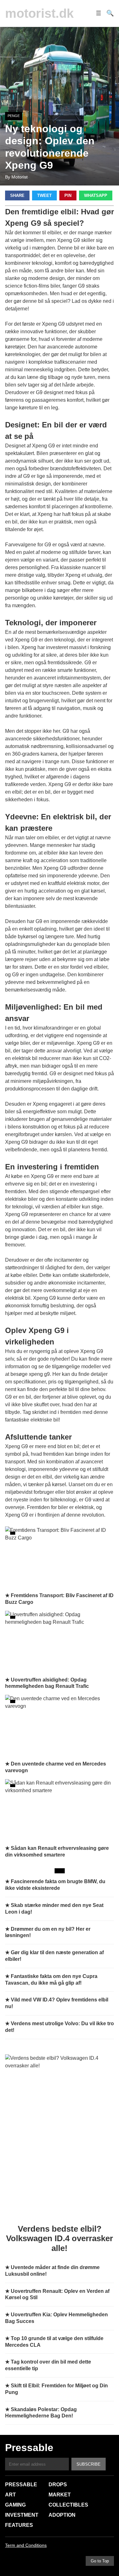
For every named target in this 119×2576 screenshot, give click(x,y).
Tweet (44, 195)
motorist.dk (39, 13)
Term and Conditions (26, 2545)
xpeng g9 (39, 1374)
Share (17, 195)
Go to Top (100, 2561)
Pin (68, 195)
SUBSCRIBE (89, 2464)
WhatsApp (96, 195)
